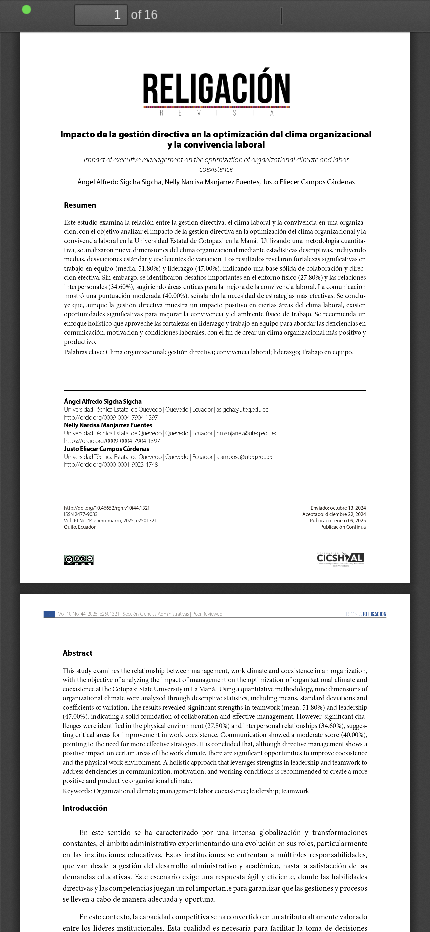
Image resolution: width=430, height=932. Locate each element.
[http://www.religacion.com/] (341, 560)
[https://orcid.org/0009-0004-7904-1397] (112, 441)
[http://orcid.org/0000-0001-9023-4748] (111, 465)
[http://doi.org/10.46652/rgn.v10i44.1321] (101, 508)
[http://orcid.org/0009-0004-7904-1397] (111, 417)
